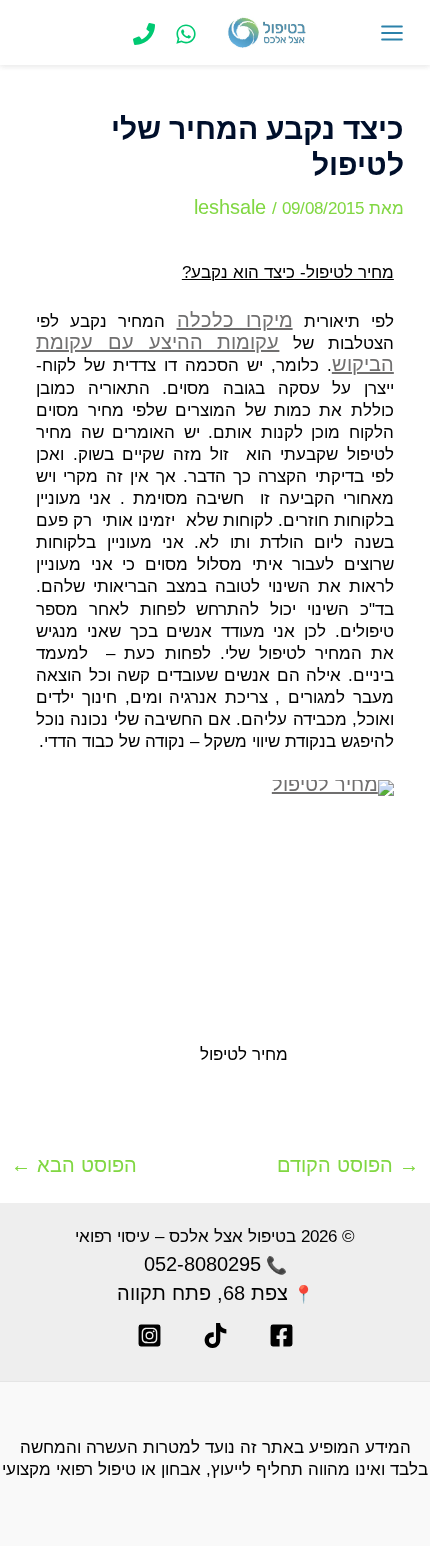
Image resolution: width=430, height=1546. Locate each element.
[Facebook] (281, 1335)
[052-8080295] (186, 34)
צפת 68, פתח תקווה (202, 1293)
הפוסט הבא (74, 1165)
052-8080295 (202, 1264)
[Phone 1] (144, 34)
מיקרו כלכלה (235, 320)
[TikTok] (215, 1335)
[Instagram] (149, 1335)
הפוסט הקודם (348, 1165)
